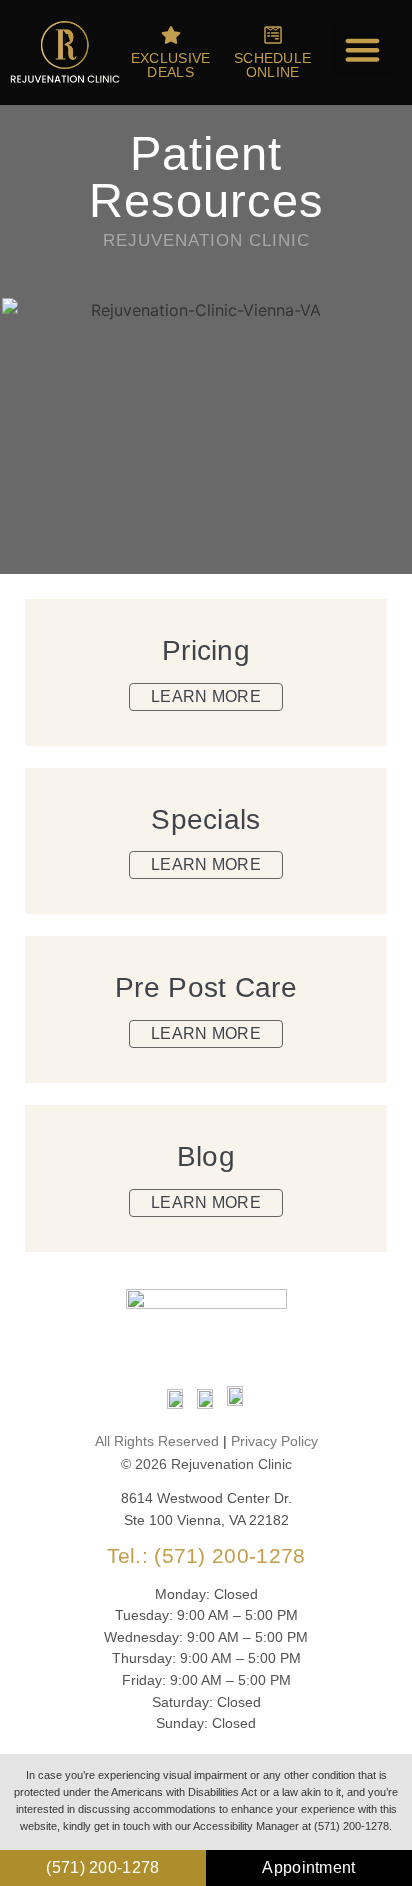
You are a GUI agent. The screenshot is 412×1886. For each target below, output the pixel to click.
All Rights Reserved (157, 1441)
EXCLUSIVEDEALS (171, 65)
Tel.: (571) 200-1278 (206, 1555)
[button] (363, 50)
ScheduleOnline (272, 65)
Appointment (308, 1867)
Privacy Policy (274, 1441)
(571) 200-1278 (102, 1867)
